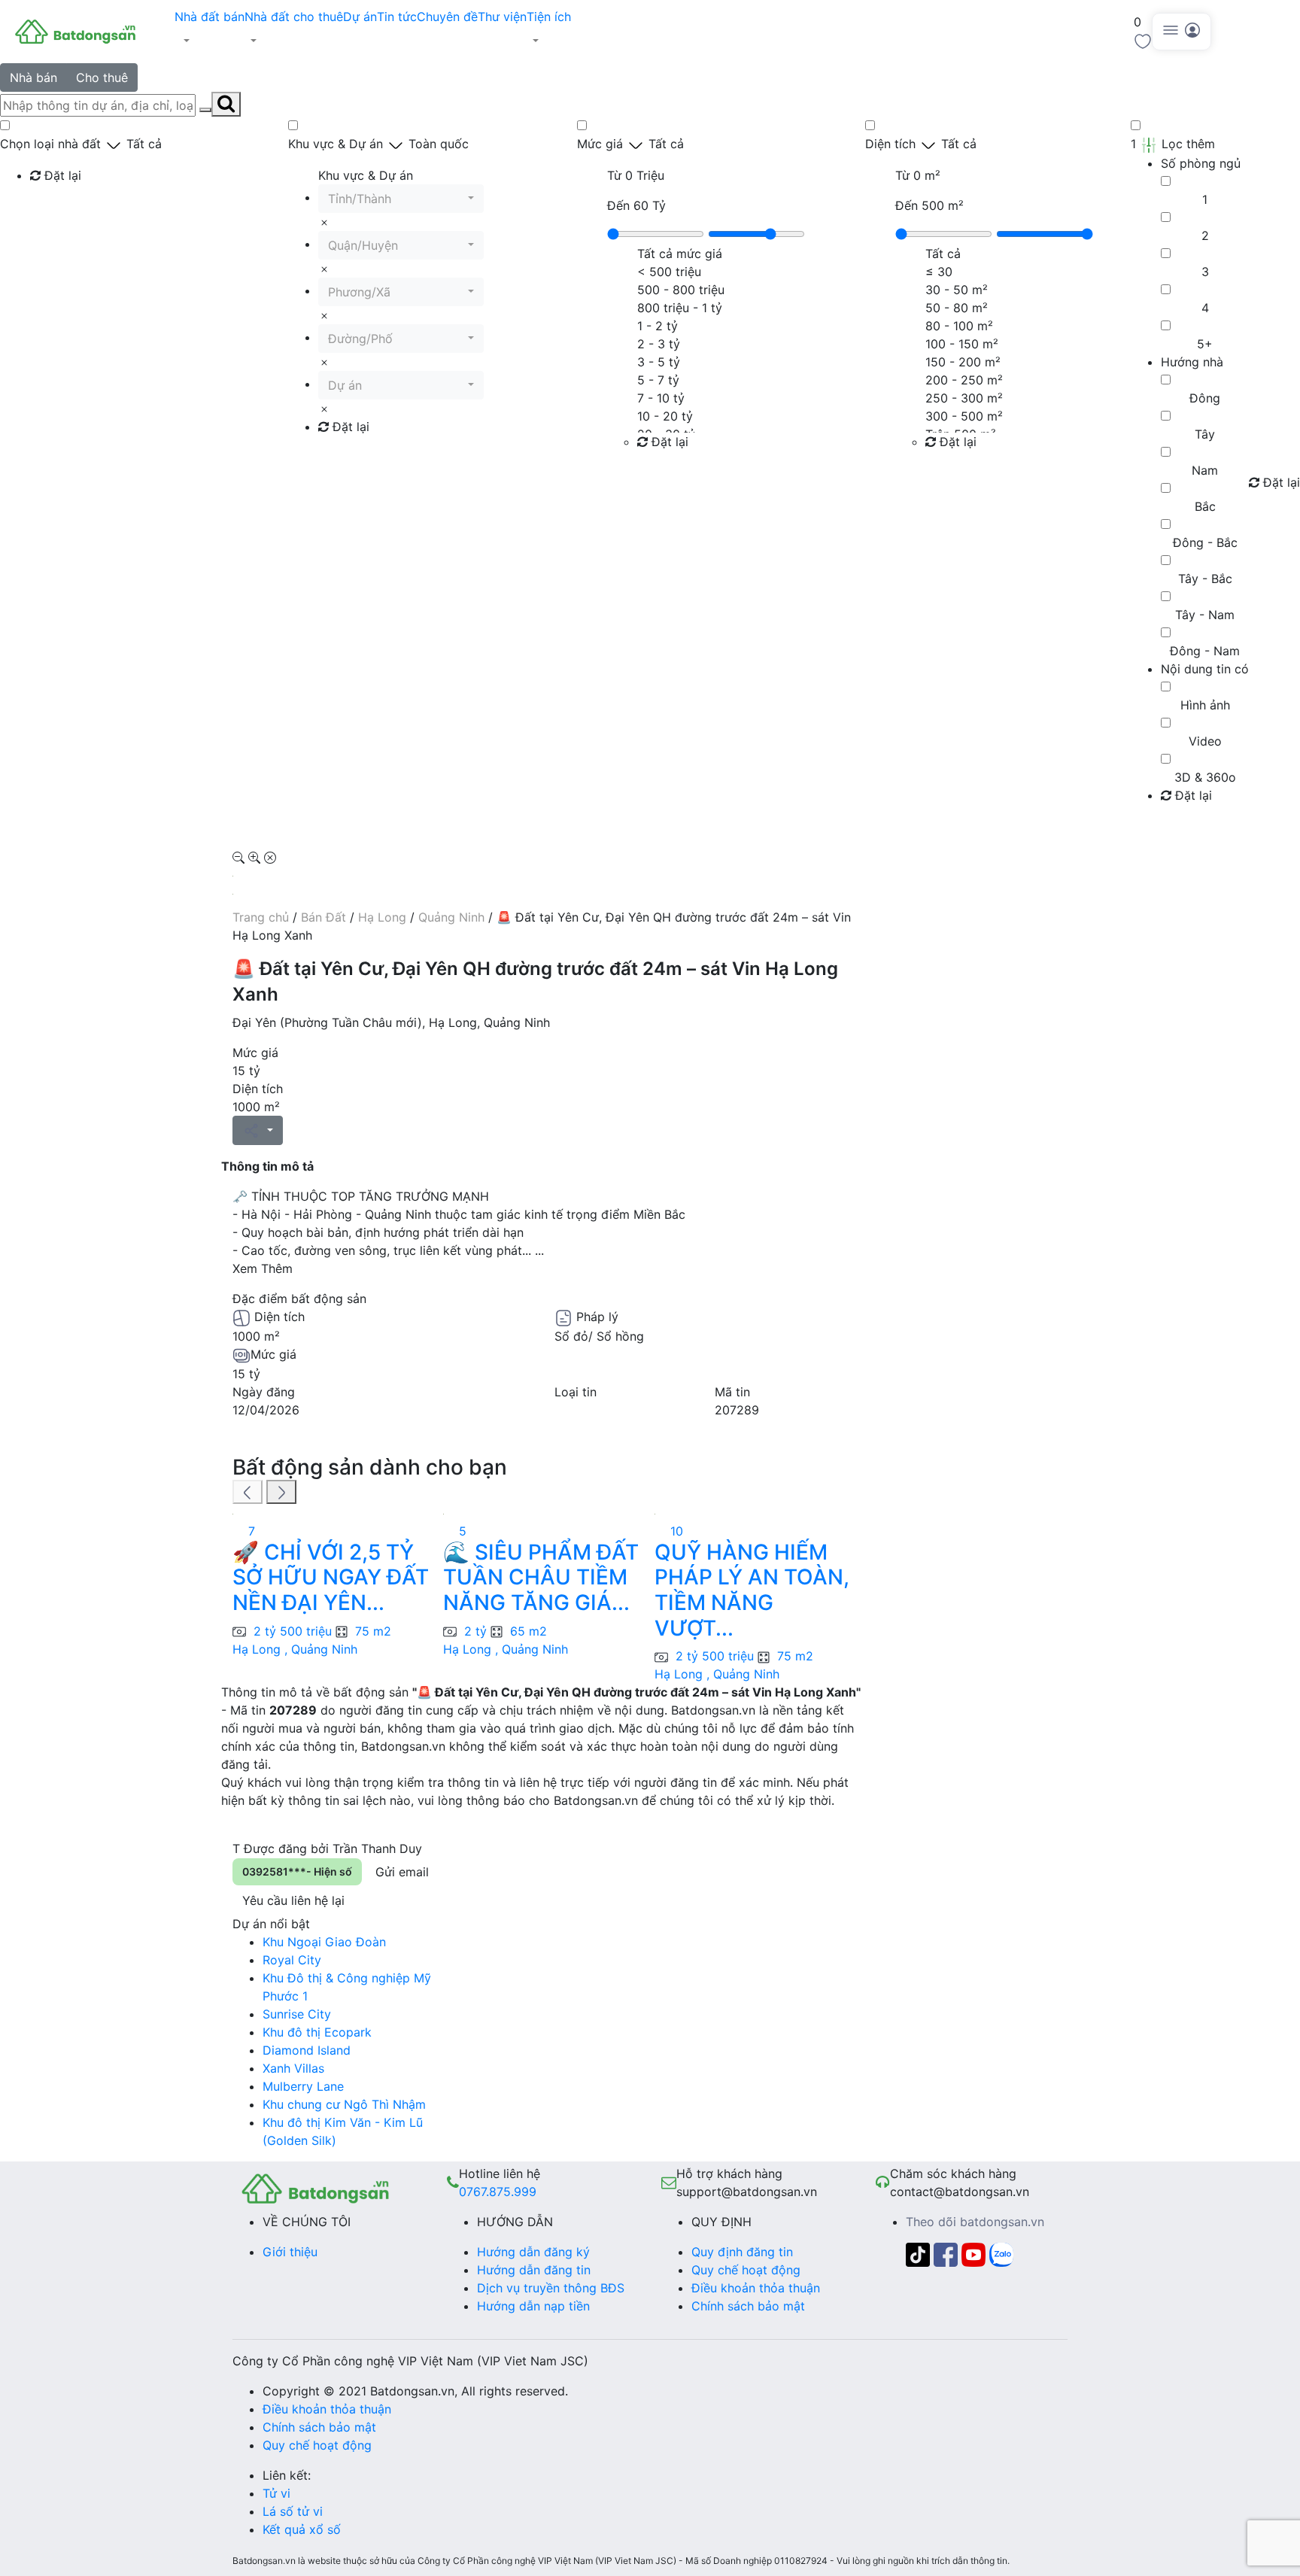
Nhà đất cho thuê (294, 17)
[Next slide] (281, 1492)
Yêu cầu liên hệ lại (293, 1900)
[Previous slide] (248, 1492)
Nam (1205, 470)
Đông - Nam (1205, 651)
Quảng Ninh (451, 917)
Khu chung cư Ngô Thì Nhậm (344, 2104)
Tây (1205, 434)
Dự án (360, 17)
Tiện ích (549, 17)
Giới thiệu (290, 2252)
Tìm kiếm (61, 206)
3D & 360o (1205, 777)
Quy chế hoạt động (746, 2270)
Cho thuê (102, 77)
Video (1205, 741)
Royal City (292, 1960)
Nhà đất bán (210, 17)
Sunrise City (297, 2014)
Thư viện (502, 17)
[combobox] (401, 199)
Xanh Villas (293, 2068)
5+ (1205, 344)
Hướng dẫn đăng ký (533, 2252)
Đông (1205, 398)
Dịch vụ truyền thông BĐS (551, 2288)
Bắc (1205, 506)
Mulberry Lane (303, 2086)
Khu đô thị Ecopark (317, 2032)
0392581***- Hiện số (297, 1871)
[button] (210, 41)
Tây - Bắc (1205, 579)
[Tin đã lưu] (1143, 40)
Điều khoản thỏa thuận (756, 2288)
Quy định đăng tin (742, 2252)
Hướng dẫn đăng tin (534, 2270)
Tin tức (397, 17)
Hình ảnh (1205, 705)
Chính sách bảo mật (748, 2306)
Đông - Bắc (1205, 542)
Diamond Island (307, 2050)
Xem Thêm (263, 1268)
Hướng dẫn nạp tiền (533, 2306)
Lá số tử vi (293, 2511)
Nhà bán (33, 77)
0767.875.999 (498, 2192)
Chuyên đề (447, 17)
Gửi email (402, 1872)
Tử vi (276, 2493)
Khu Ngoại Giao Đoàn (324, 1942)
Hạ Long (382, 917)
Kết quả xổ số (302, 2529)
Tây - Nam (1205, 615)
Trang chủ (261, 917)
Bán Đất (323, 917)
